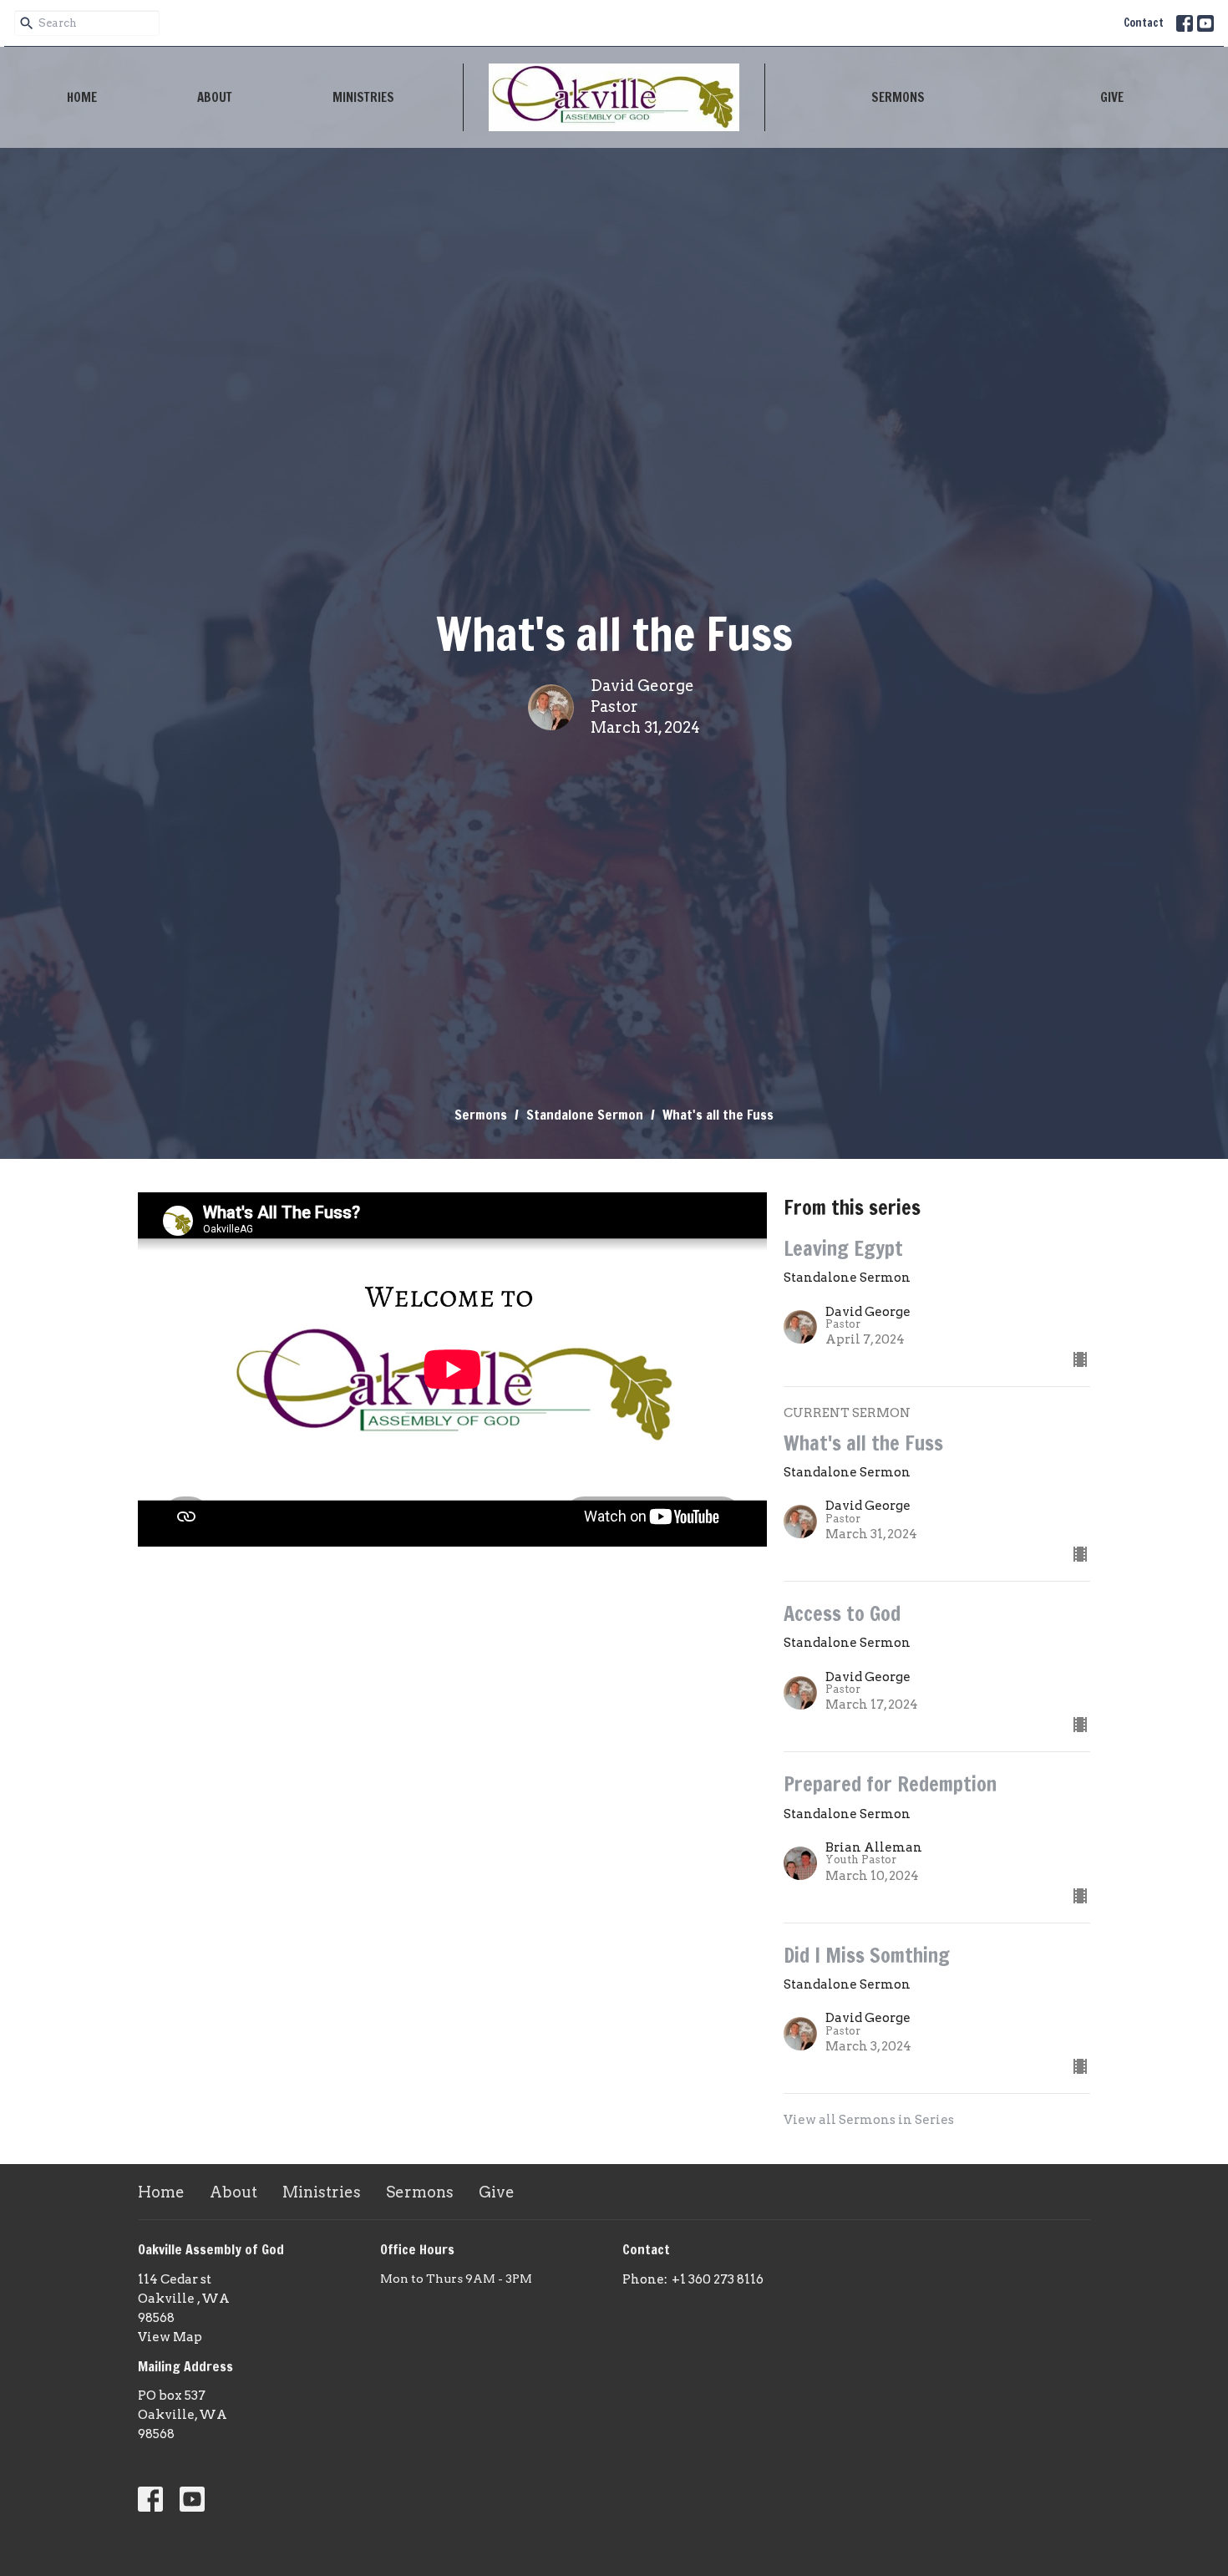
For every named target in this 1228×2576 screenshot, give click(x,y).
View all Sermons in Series (869, 2120)
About (215, 97)
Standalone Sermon (585, 1115)
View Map (170, 2337)
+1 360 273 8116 (718, 2279)
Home (82, 97)
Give (1112, 97)
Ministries (363, 97)
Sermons (898, 97)
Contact (1144, 23)
